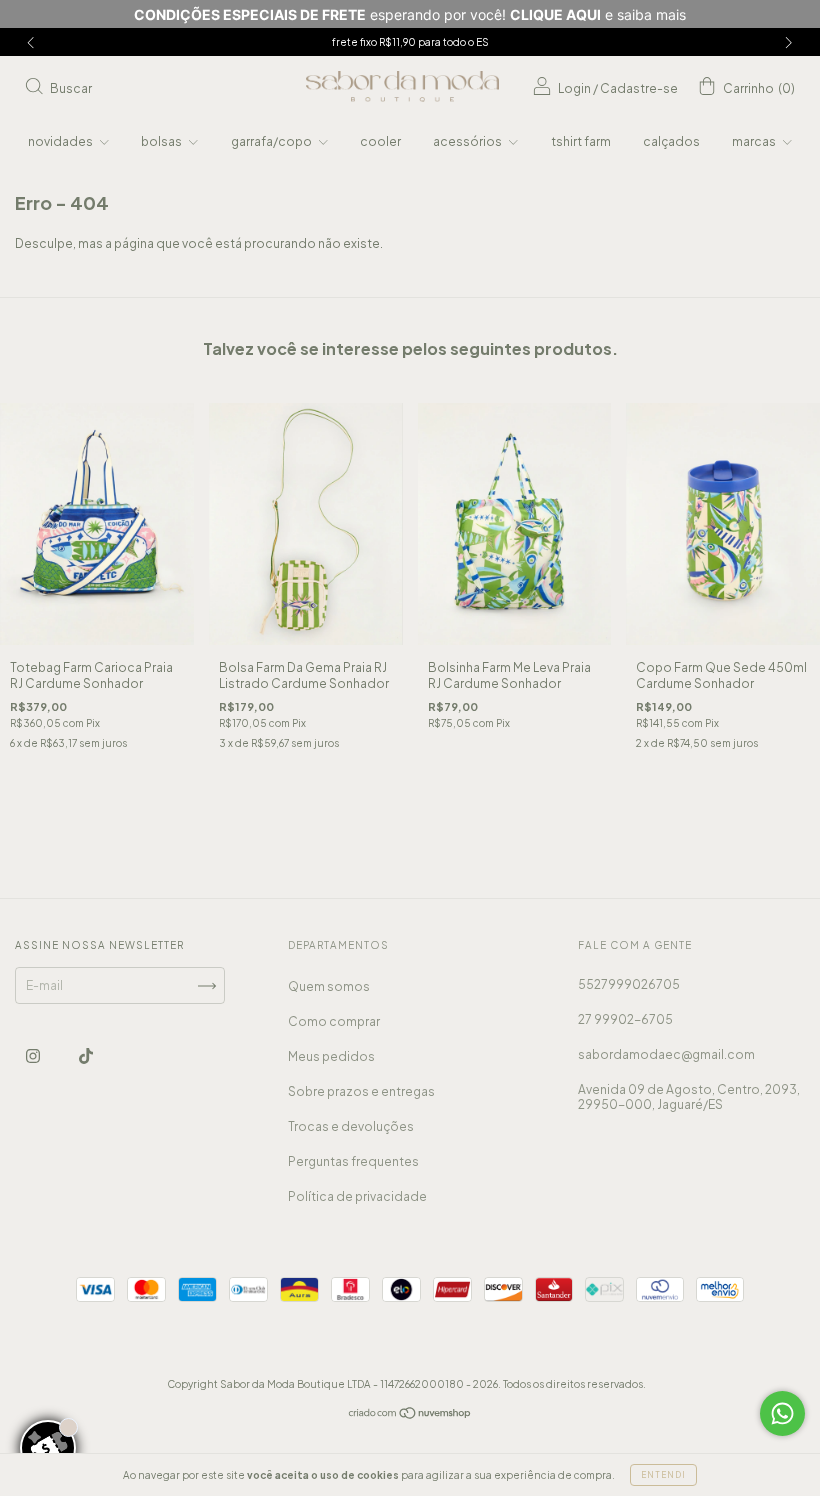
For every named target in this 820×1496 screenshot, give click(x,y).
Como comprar (334, 1021)
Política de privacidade (357, 1196)
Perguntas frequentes (353, 1161)
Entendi (663, 1475)
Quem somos (329, 986)
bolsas (162, 141)
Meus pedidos (331, 1056)
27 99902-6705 (625, 1019)
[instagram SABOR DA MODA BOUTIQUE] (34, 1056)
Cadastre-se (639, 88)
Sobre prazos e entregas (361, 1091)
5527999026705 (629, 984)
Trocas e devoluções (351, 1126)
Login (574, 88)
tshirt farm (581, 141)
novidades (61, 141)
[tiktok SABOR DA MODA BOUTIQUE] (86, 1056)
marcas (755, 141)
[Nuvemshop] (410, 1415)
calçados (671, 141)
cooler (380, 141)
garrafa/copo (272, 141)
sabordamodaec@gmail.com (666, 1054)
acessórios (468, 141)
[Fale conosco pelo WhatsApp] (782, 1413)
